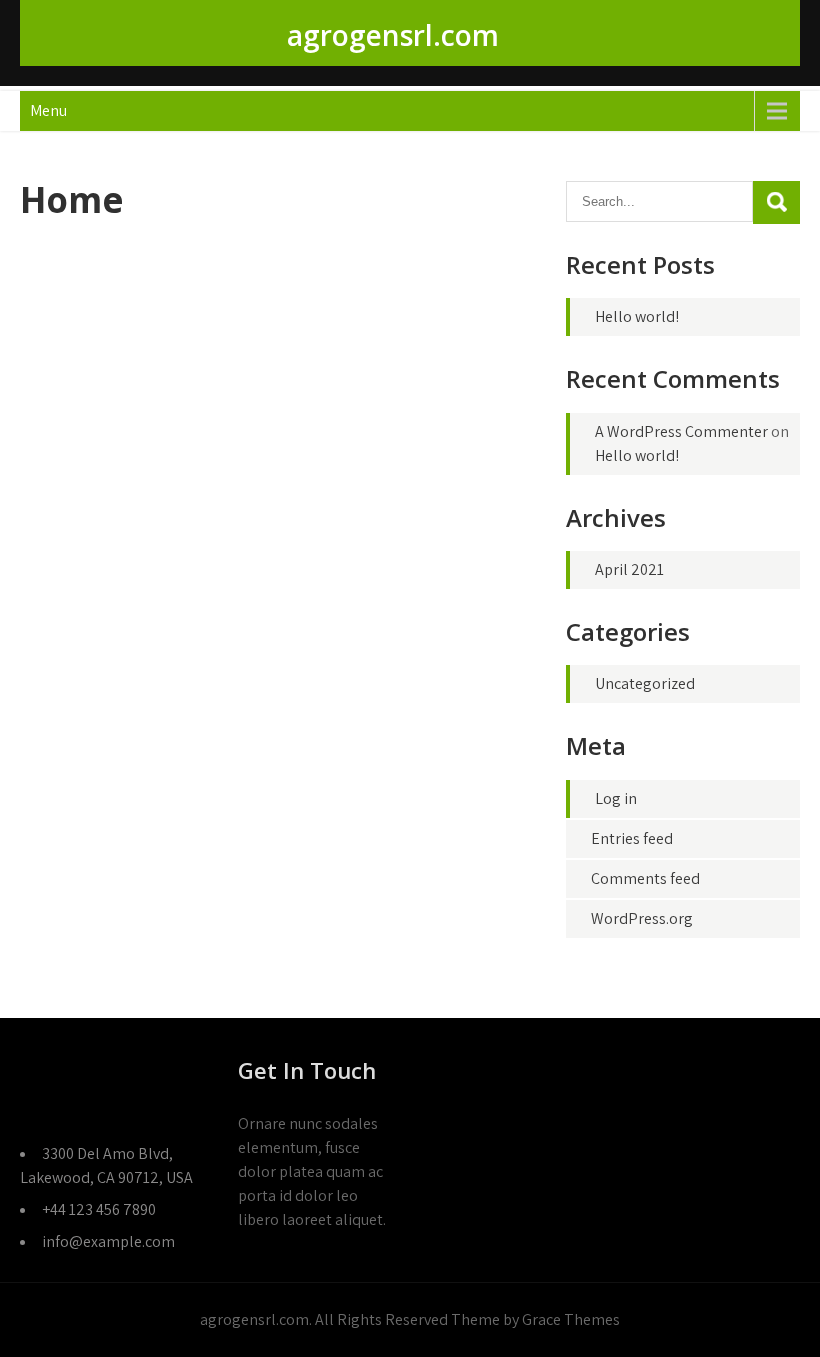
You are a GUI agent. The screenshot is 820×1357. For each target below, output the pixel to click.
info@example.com (108, 1241)
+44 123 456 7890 (99, 1209)
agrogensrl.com (393, 35)
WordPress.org (642, 918)
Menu (48, 110)
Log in (616, 798)
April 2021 (629, 569)
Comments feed (645, 878)
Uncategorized (645, 683)
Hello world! (637, 316)
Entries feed (632, 838)
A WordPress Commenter (681, 431)
